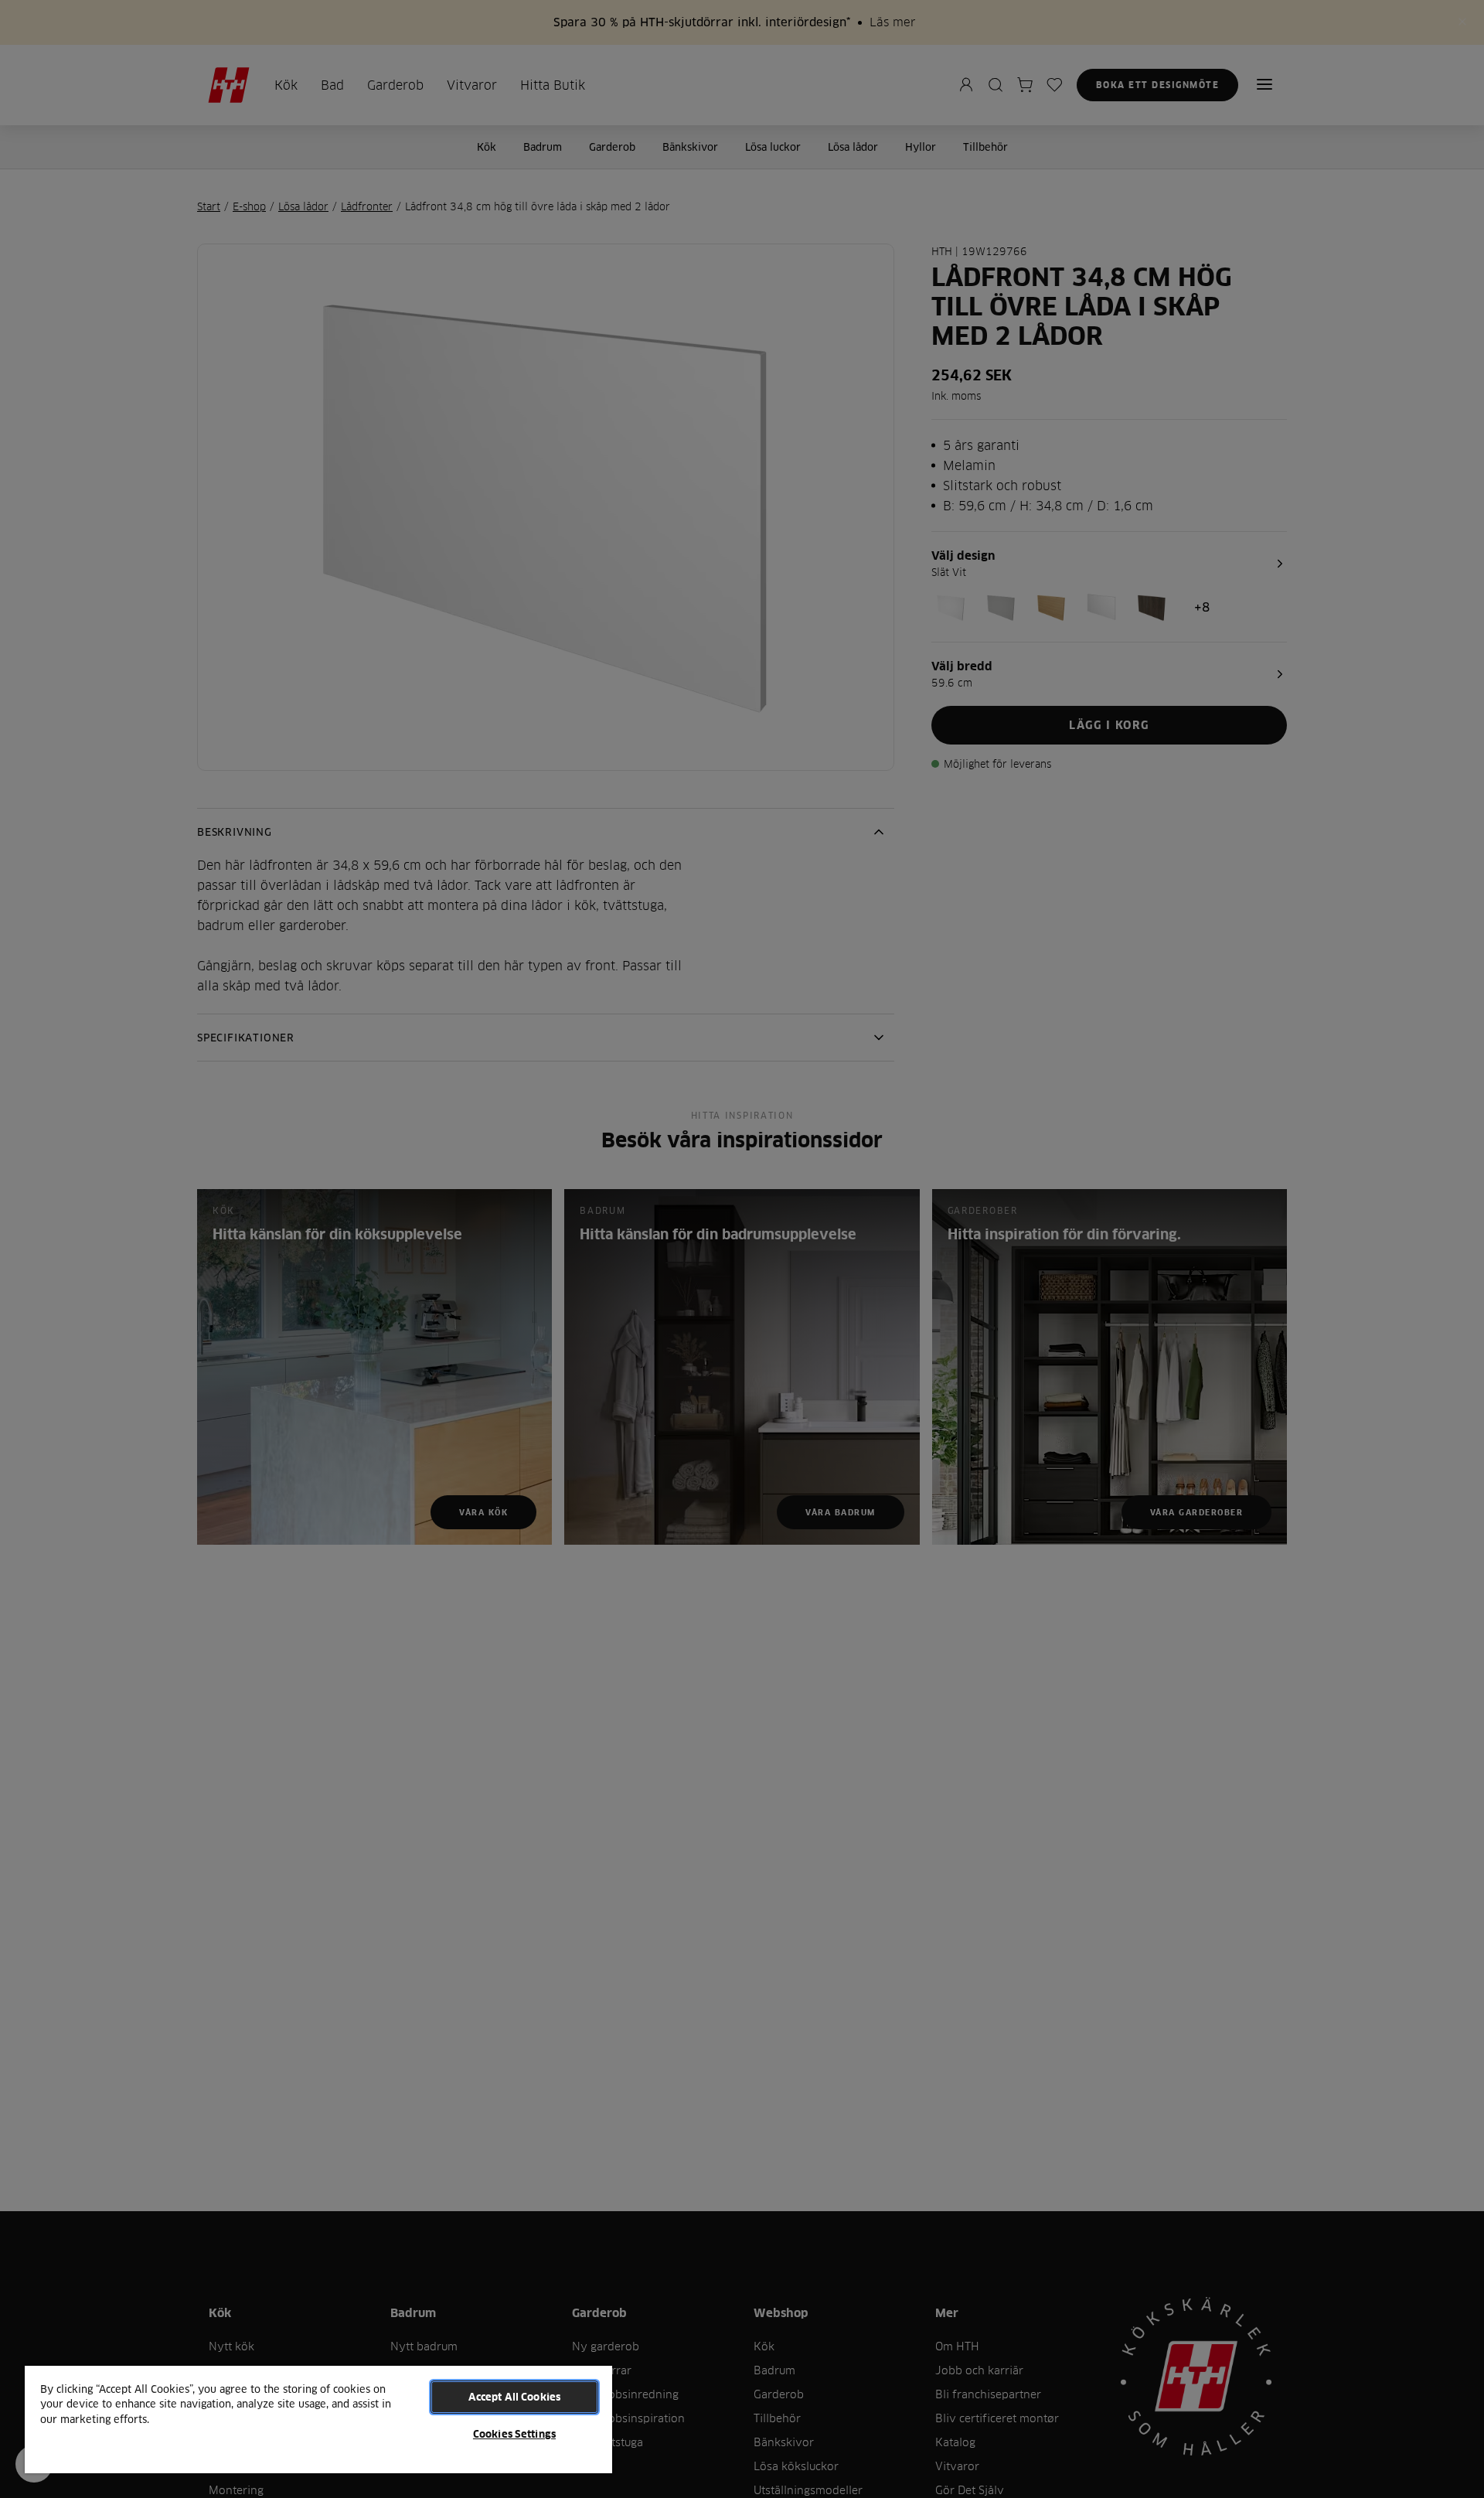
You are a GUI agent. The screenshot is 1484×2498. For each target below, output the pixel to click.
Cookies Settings (514, 2434)
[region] (318, 2419)
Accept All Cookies (514, 2397)
